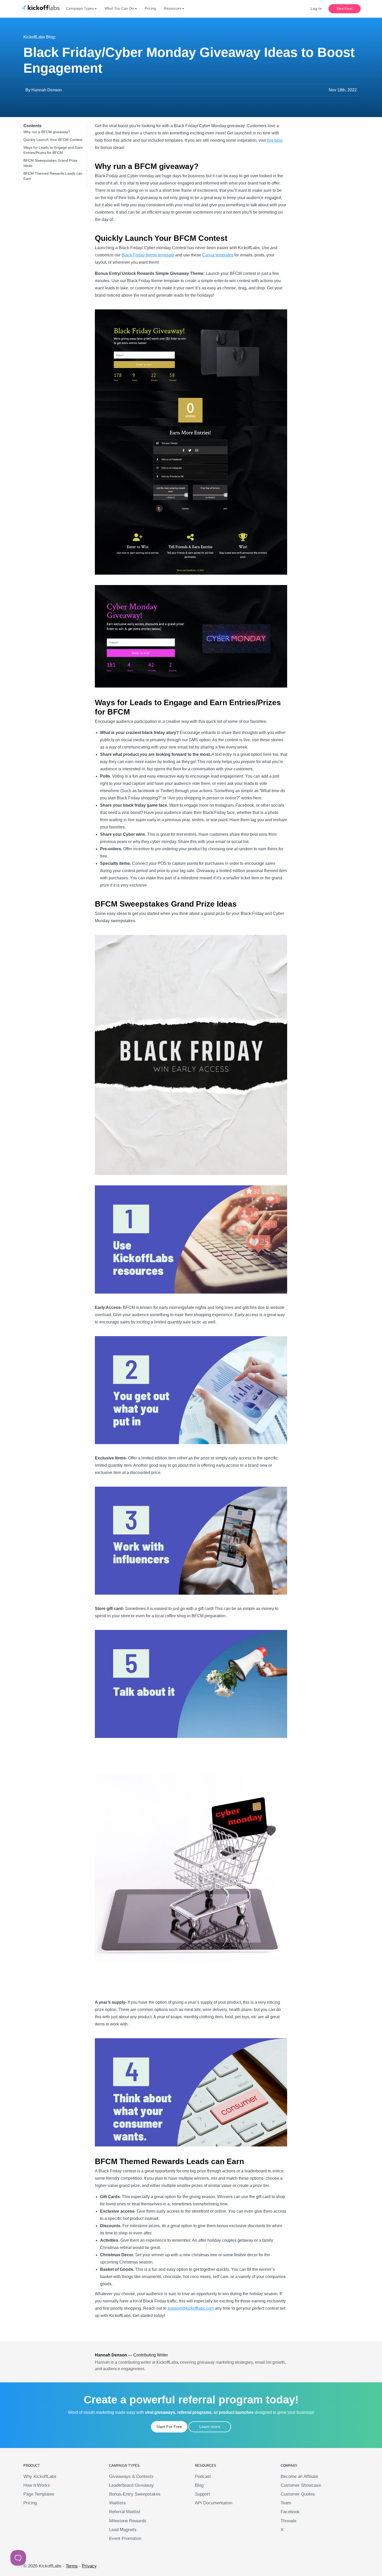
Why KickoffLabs (40, 2476)
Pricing (150, 8)
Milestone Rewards (128, 2521)
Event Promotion (125, 2538)
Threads (289, 2521)
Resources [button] (173, 8)
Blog (199, 2485)
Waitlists (117, 2503)
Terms (72, 2566)
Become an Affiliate (299, 2476)
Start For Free (169, 2427)
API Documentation (214, 2503)
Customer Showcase (301, 2485)
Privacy (89, 2566)
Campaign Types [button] (80, 8)
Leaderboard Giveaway (131, 2485)
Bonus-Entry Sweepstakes (135, 2494)
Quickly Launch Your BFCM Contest (53, 140)
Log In (316, 9)
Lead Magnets (123, 2530)
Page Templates (39, 2494)
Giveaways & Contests (131, 2476)
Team (286, 2503)
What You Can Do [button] (119, 8)
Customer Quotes (298, 2494)
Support (202, 2494)
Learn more (210, 2427)
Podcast (203, 2476)
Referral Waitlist (125, 2512)
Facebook (290, 2512)
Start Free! (345, 9)
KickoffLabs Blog (39, 37)
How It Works (37, 2485)
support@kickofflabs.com (191, 2308)
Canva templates (218, 255)
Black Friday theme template (148, 255)
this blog (275, 140)
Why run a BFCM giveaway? (47, 132)
